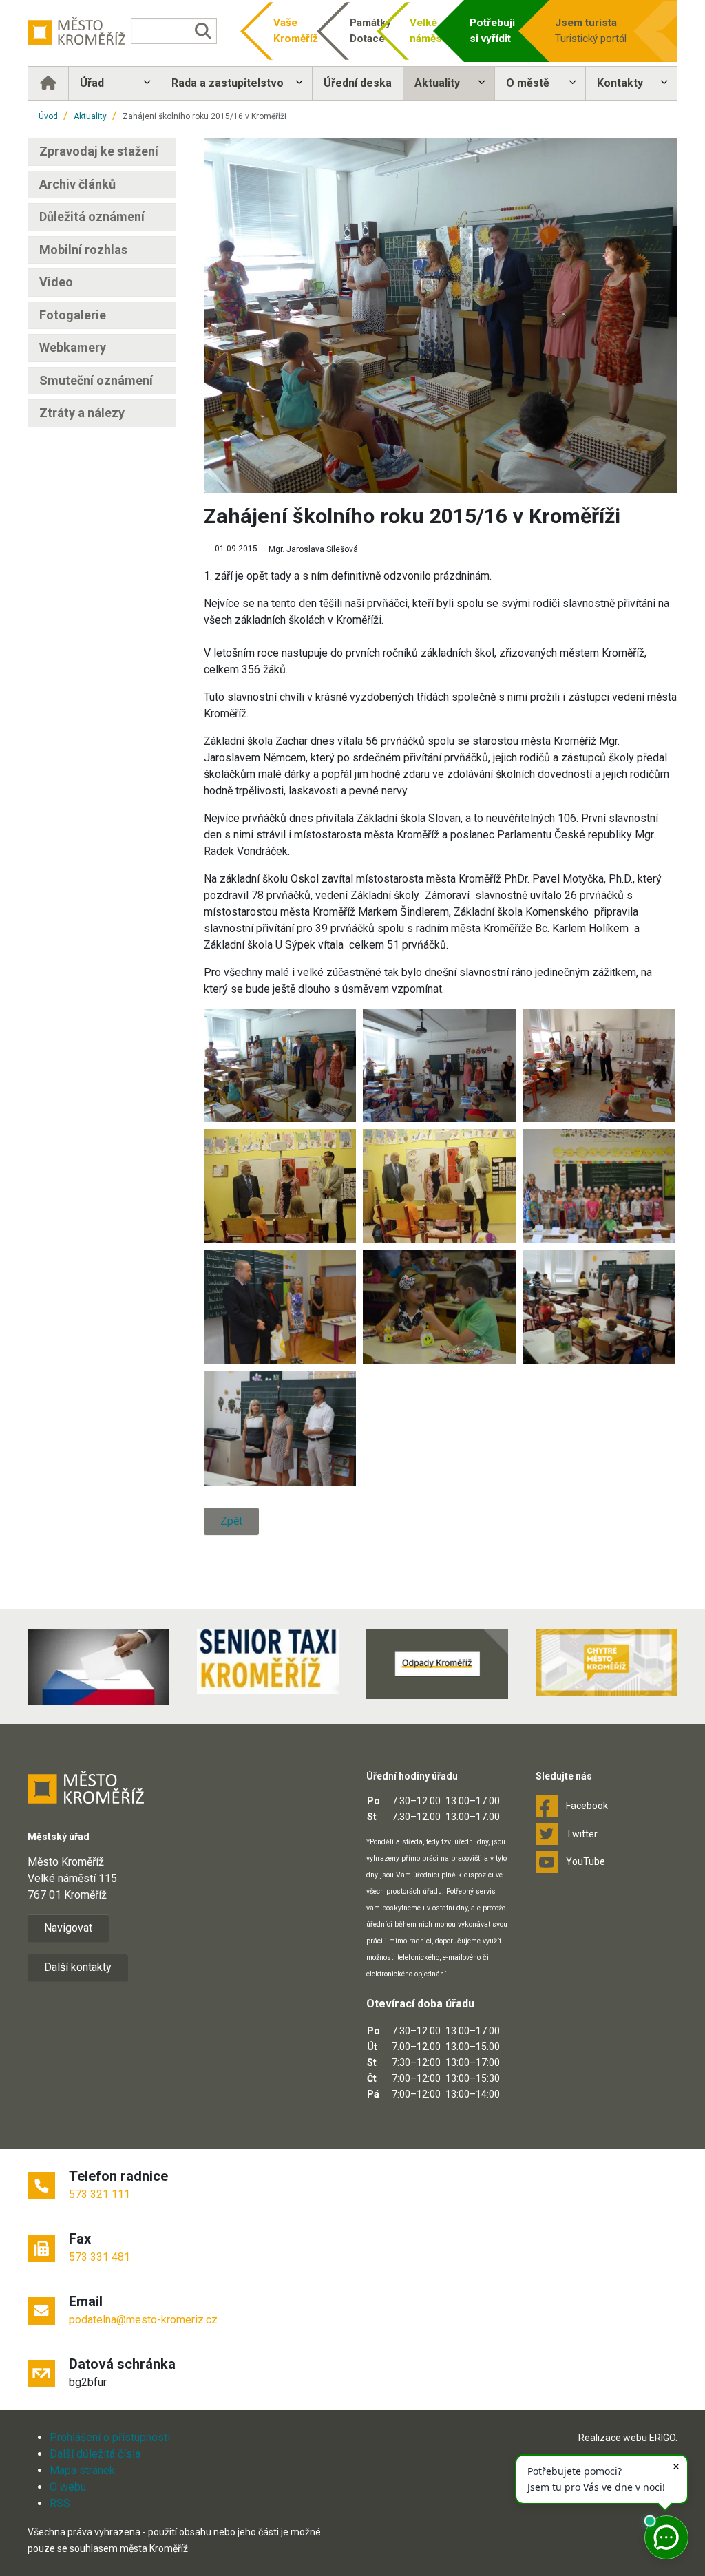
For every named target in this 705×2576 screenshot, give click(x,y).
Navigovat (68, 1928)
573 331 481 (99, 2257)
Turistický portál (591, 31)
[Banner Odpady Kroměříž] (437, 1664)
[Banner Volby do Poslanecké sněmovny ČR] (98, 1667)
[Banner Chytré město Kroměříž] (607, 1662)
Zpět (231, 1521)
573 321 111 (99, 2194)
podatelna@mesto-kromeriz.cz (143, 2320)
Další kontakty (78, 1967)
